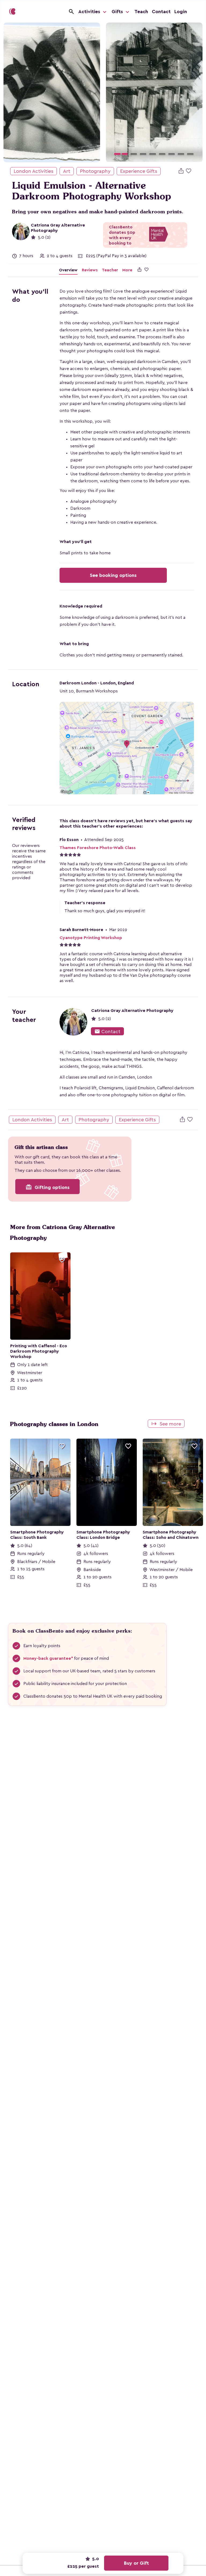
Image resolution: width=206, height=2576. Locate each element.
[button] (113, 92)
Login (181, 12)
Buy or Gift (136, 2563)
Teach (141, 12)
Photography (95, 171)
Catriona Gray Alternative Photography (132, 1011)
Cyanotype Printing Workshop (91, 938)
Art (67, 171)
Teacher (110, 270)
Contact (161, 12)
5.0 (95, 2559)
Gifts (118, 12)
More (127, 270)
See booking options (113, 575)
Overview (68, 270)
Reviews (90, 270)
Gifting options (47, 1187)
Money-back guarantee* (48, 1658)
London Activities (34, 171)
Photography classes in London (54, 1424)
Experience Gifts (139, 171)
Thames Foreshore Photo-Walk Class (98, 848)
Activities (90, 12)
